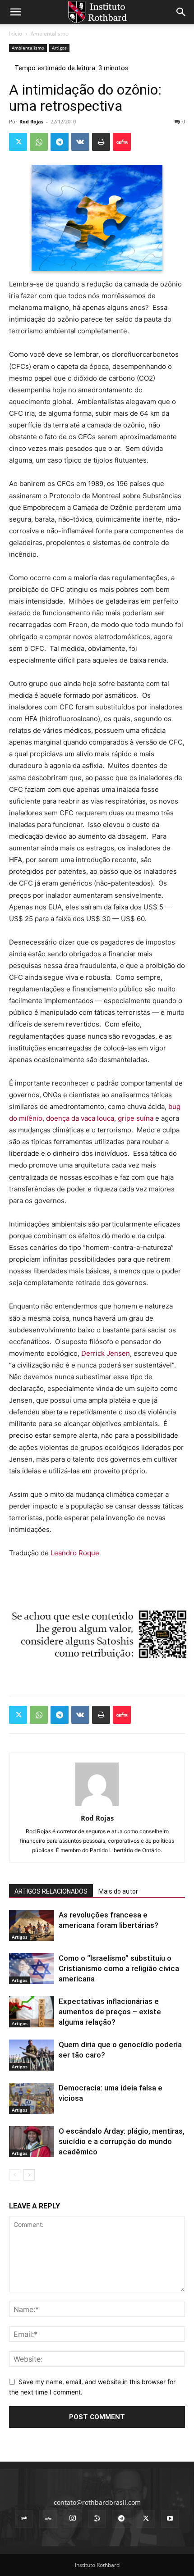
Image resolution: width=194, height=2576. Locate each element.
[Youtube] (170, 2519)
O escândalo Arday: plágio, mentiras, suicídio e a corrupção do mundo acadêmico (122, 2141)
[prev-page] (15, 2175)
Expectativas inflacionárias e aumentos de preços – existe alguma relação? (110, 2012)
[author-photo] (97, 1806)
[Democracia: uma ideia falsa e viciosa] (32, 2098)
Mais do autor (118, 1891)
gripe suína (136, 1118)
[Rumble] (97, 2519)
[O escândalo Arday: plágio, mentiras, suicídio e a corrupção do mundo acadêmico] (32, 2142)
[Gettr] (122, 142)
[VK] (80, 142)
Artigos (59, 48)
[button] (15, 12)
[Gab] (24, 2519)
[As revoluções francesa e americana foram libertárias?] (32, 1925)
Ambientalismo (50, 34)
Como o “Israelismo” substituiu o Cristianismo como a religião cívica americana (119, 1968)
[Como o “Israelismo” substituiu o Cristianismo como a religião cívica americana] (32, 1969)
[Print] (101, 142)
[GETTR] (48, 2519)
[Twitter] (18, 142)
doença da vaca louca (80, 1118)
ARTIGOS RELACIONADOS (51, 1891)
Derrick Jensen (106, 1353)
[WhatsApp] (39, 142)
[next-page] (29, 2175)
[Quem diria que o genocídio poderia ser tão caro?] (32, 2055)
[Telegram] (60, 142)
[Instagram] (73, 2518)
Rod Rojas (31, 121)
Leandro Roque (75, 1553)
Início (16, 34)
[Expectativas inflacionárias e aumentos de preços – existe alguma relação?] (32, 2012)
